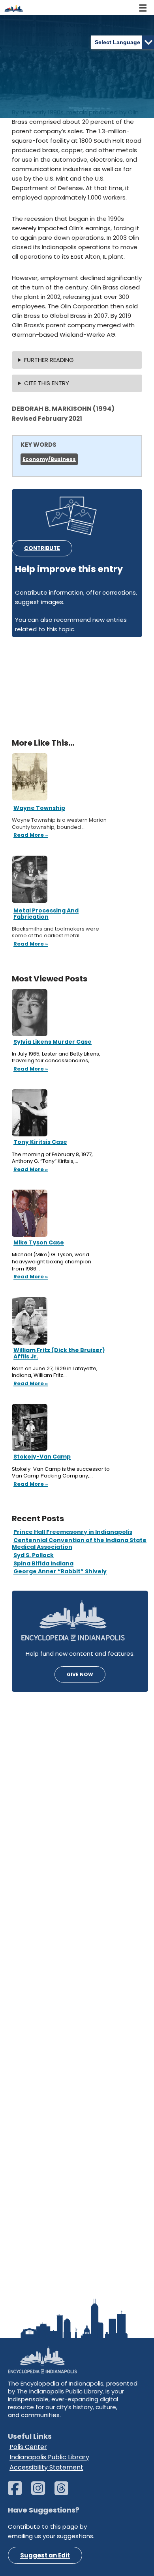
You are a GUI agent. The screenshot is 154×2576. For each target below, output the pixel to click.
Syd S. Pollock (34, 1555)
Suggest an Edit (45, 2555)
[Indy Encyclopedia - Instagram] (42, 2492)
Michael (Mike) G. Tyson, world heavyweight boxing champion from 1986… (52, 1262)
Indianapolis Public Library (49, 2457)
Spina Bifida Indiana (43, 1563)
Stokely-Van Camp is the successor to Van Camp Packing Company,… (61, 1473)
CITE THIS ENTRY (47, 383)
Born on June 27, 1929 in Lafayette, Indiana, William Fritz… (55, 1372)
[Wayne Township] (30, 776)
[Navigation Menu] (143, 7)
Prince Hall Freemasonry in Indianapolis (73, 1532)
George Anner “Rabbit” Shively (60, 1571)
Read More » (30, 1069)
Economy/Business (49, 459)
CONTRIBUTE (42, 548)
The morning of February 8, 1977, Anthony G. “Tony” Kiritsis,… (52, 1158)
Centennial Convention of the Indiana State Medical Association (79, 1544)
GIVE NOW (80, 1674)
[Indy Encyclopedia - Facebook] (19, 2492)
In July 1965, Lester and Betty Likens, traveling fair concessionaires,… (56, 1057)
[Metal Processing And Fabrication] (30, 879)
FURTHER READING (49, 360)
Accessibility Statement (46, 2467)
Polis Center (28, 2447)
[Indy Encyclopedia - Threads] (65, 2492)
